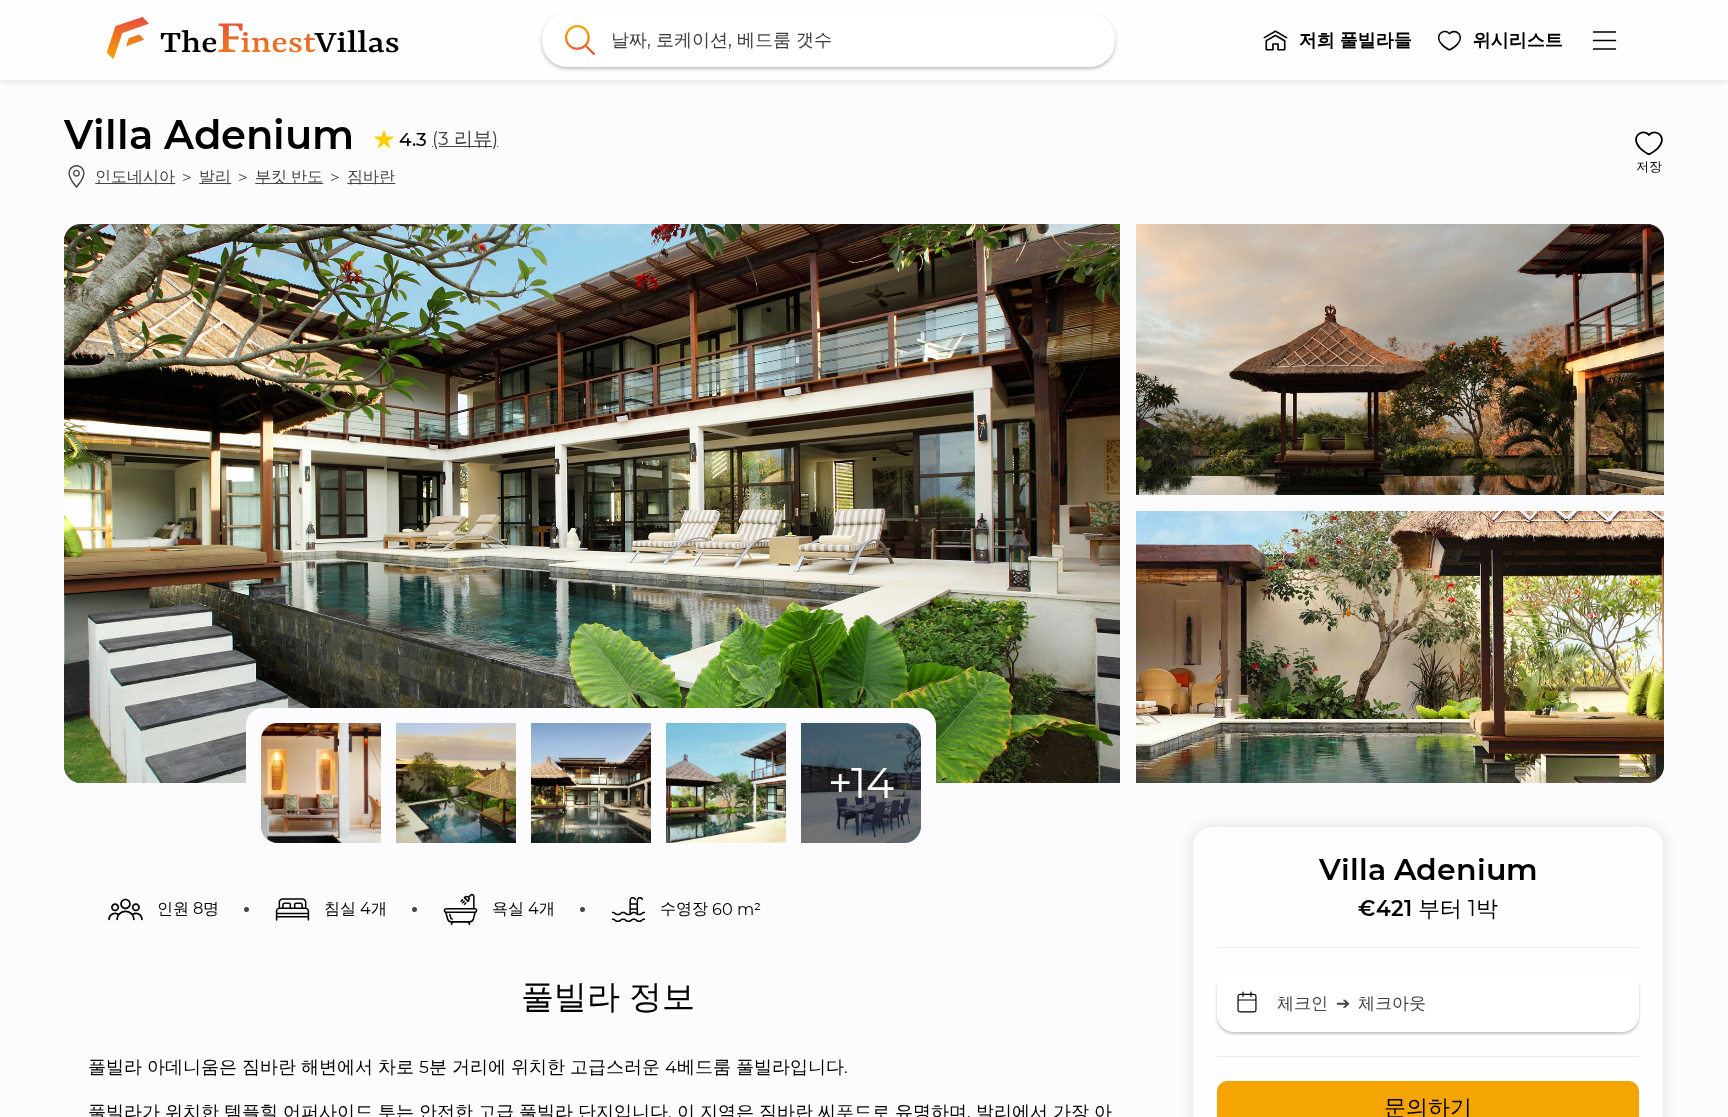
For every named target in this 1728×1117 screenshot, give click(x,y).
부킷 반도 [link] (289, 176)
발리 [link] (215, 176)
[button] (1337, 40)
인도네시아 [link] (135, 176)
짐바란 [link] (371, 176)
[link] (257, 40)
